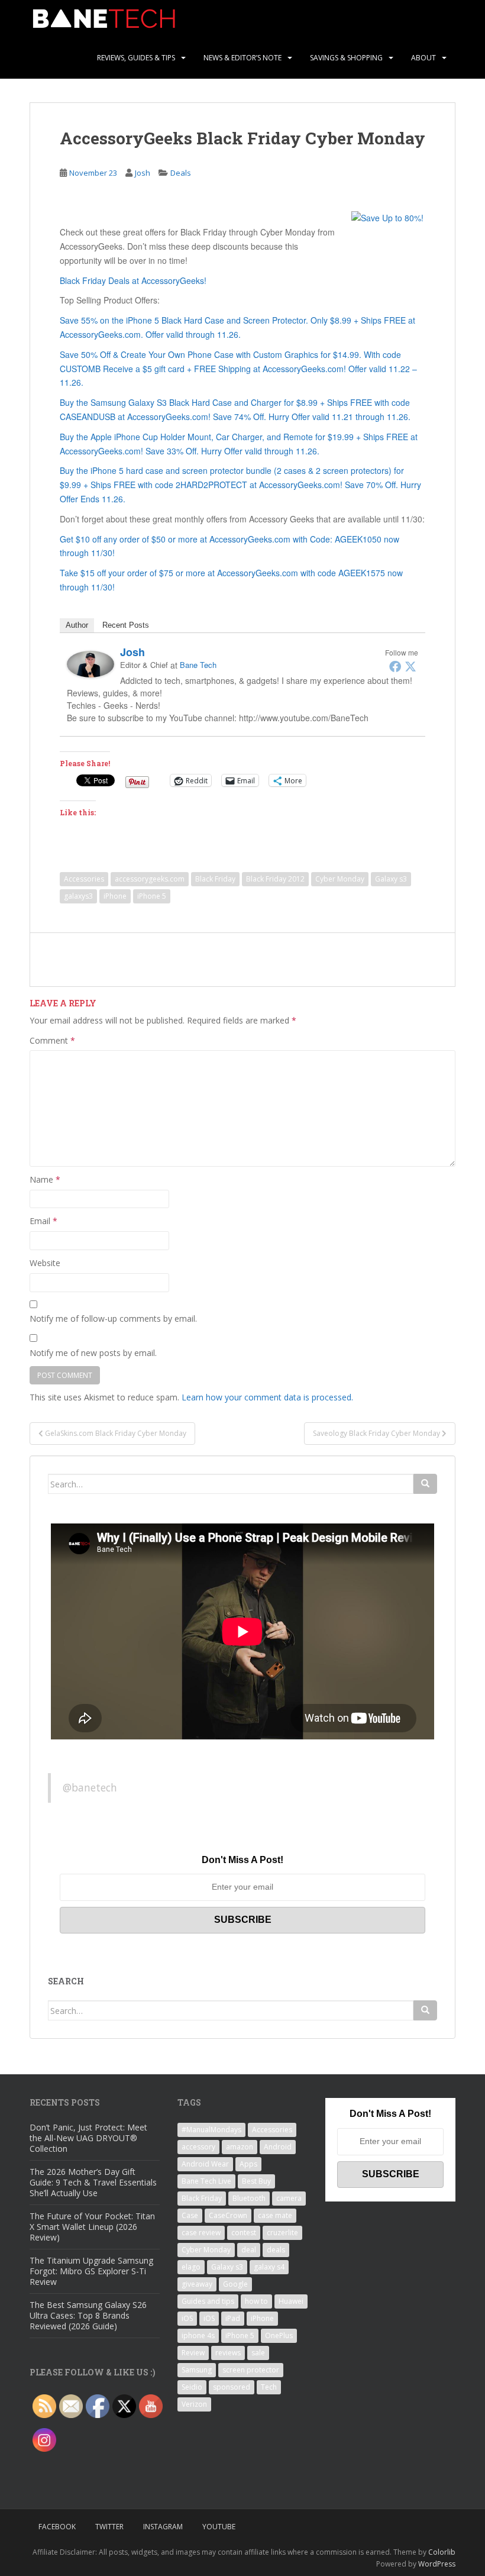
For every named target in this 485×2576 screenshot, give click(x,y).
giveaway (197, 2284)
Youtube (219, 2527)
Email (43, 1221)
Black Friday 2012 (275, 879)
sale (258, 2353)
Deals (181, 173)
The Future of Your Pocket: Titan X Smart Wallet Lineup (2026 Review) (92, 2227)
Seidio (192, 2387)
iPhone (115, 896)
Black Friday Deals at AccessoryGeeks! (133, 280)
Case (190, 2215)
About (423, 58)
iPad (233, 2318)
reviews (228, 2353)
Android (278, 2147)
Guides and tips (208, 2301)
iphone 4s (198, 2335)
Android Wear (205, 2164)
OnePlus (279, 2335)
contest (244, 2233)
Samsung (197, 2370)
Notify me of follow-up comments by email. (113, 1318)
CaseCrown (228, 2215)
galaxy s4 (269, 2267)
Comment (52, 1040)
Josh (143, 173)
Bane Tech (198, 665)
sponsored (232, 2387)
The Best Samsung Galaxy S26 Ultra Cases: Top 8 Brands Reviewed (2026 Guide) (88, 2315)
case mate (275, 2215)
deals (276, 2250)
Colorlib (442, 2552)
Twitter (109, 2527)
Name (45, 1179)
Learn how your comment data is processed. (267, 1397)
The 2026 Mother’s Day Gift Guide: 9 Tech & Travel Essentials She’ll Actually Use (93, 2182)
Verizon (194, 2404)
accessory (198, 2147)
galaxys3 (78, 896)
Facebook (57, 2527)
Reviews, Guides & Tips (136, 58)
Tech (269, 2387)
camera (289, 2198)
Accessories (84, 879)
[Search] (425, 1484)
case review (201, 2233)
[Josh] (90, 663)
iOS (187, 2318)
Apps (248, 2164)
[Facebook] (395, 666)
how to (256, 2301)
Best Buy (256, 2181)
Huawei (291, 2301)
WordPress (437, 2564)
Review (193, 2353)
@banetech (90, 1787)
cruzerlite (282, 2233)
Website (45, 1263)
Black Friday (215, 879)
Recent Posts (126, 625)
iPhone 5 (152, 896)
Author (77, 625)
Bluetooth (249, 2198)
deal (249, 2250)
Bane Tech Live (206, 2181)
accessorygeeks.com (150, 879)
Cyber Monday (340, 879)
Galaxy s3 (391, 879)
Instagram (163, 2527)
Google (235, 2284)
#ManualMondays (211, 2130)
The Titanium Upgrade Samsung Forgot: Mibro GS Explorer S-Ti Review (91, 2271)
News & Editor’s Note (242, 58)
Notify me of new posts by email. (93, 1353)
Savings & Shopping (346, 58)
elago (191, 2267)
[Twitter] (410, 666)
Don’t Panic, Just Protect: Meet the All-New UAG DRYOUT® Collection (88, 2138)
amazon (240, 2147)
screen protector (251, 2370)
